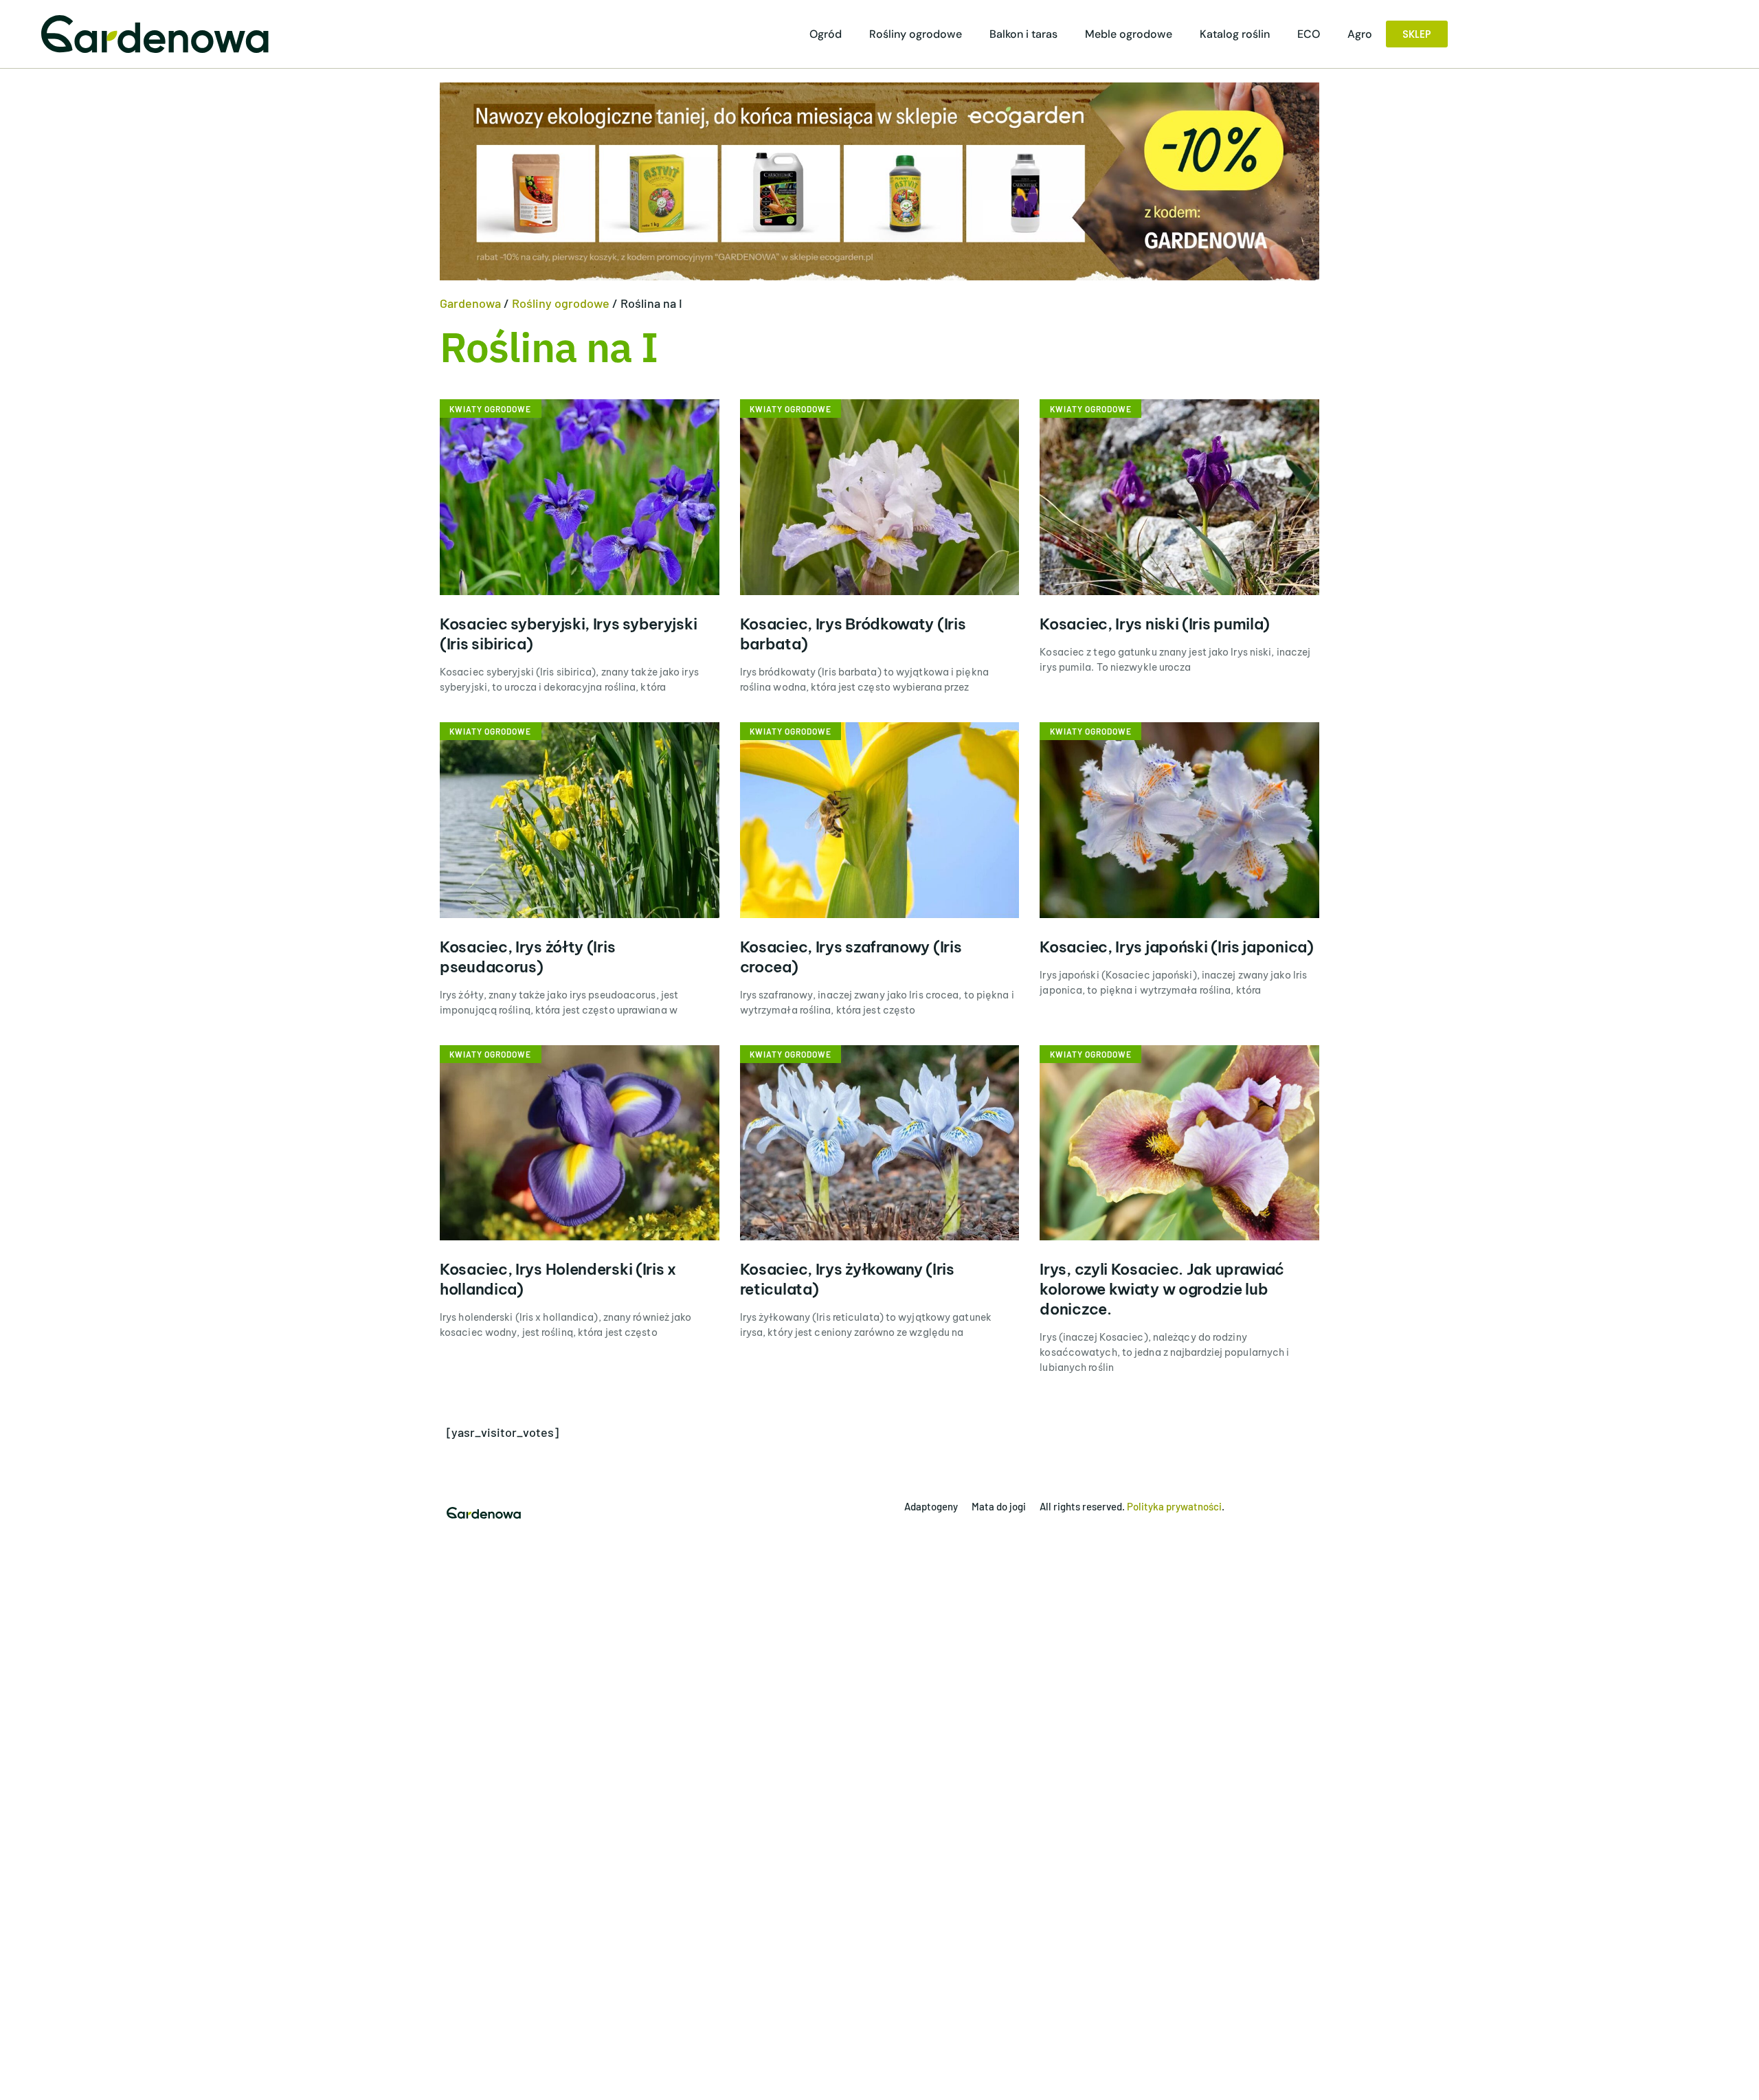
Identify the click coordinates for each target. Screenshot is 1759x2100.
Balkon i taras (1023, 34)
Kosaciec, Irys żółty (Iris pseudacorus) (527, 957)
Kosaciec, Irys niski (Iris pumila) (1155, 624)
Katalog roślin (1235, 34)
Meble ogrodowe (1129, 34)
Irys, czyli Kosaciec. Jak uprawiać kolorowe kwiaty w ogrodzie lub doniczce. (1162, 1289)
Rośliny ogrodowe (916, 34)
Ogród (826, 34)
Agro (1360, 34)
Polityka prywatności (1174, 1506)
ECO (1309, 34)
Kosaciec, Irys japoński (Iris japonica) (1176, 947)
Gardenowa (470, 303)
